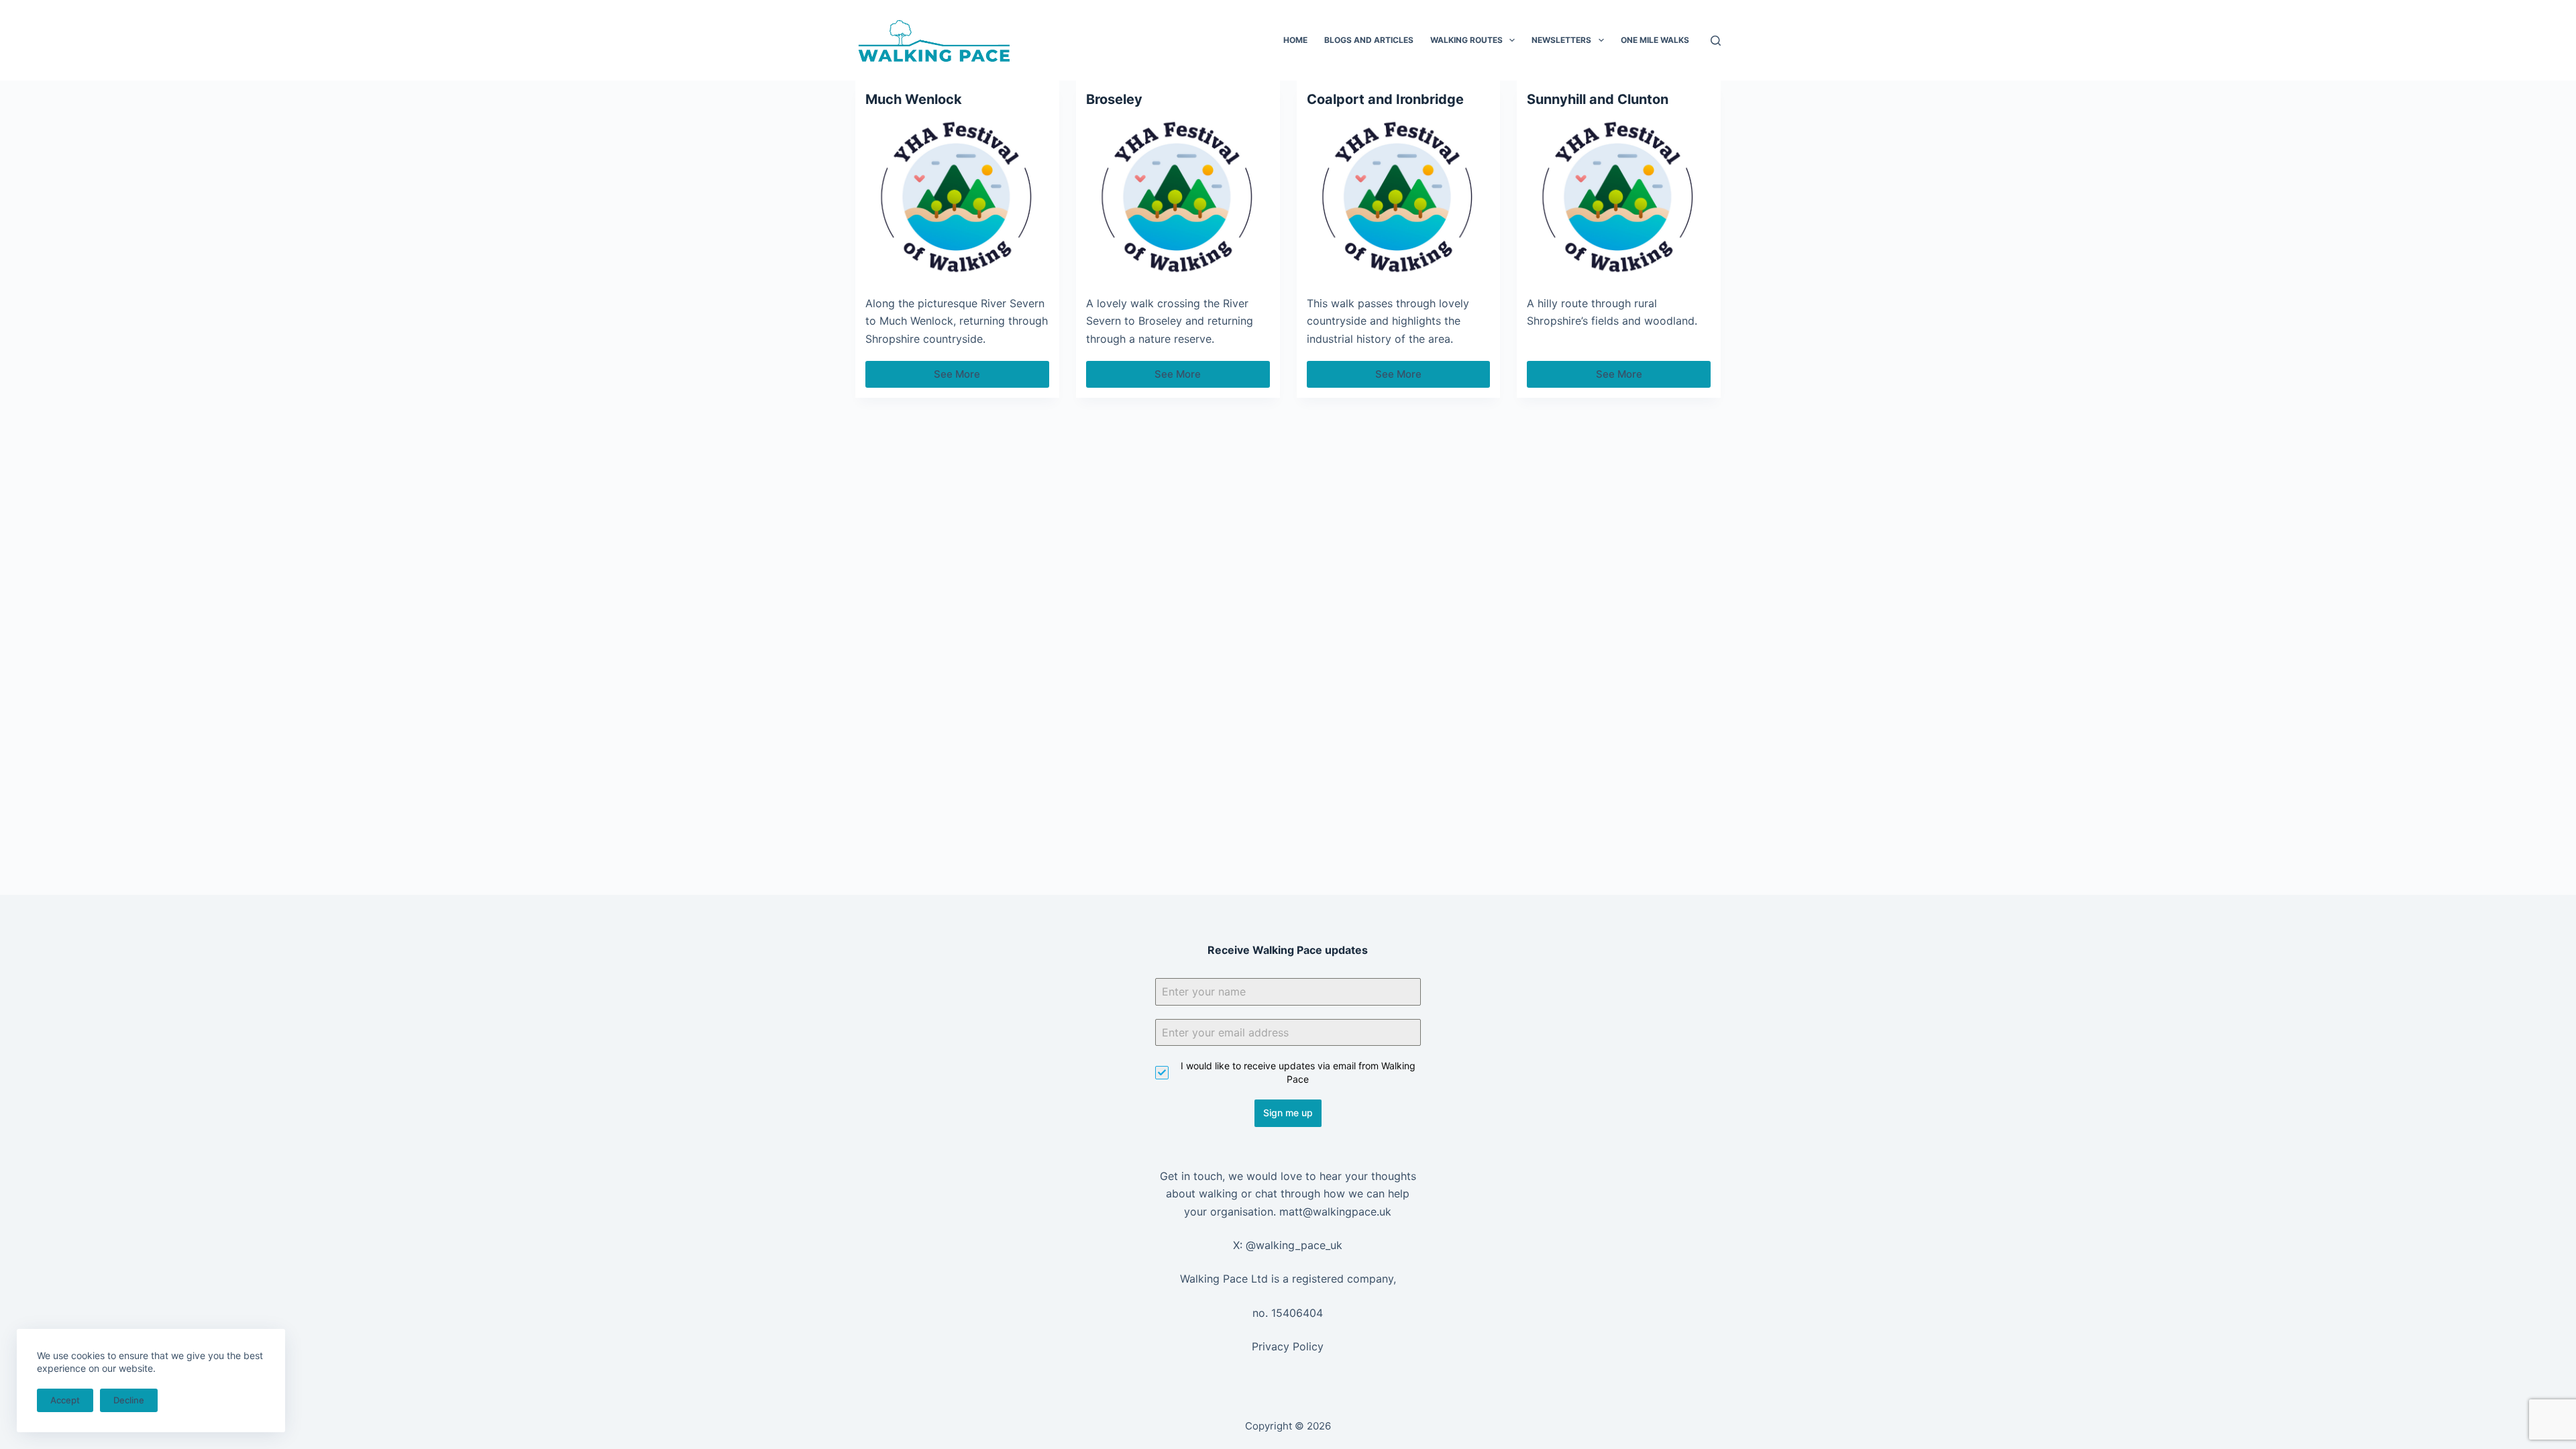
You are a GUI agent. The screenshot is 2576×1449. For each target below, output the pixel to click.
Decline (129, 1400)
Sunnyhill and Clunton (1598, 99)
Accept (65, 1400)
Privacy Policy (1288, 1346)
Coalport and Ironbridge (1385, 99)
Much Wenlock (914, 99)
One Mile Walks (1655, 40)
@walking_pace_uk (1294, 1245)
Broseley (1114, 99)
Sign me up (1288, 1113)
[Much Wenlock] (957, 198)
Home (1295, 40)
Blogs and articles (1369, 40)
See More (966, 378)
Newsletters (1561, 40)
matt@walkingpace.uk (1335, 1212)
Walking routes (1466, 40)
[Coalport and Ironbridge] (1399, 198)
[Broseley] (1178, 198)
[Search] (1716, 41)
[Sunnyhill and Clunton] (1619, 198)
